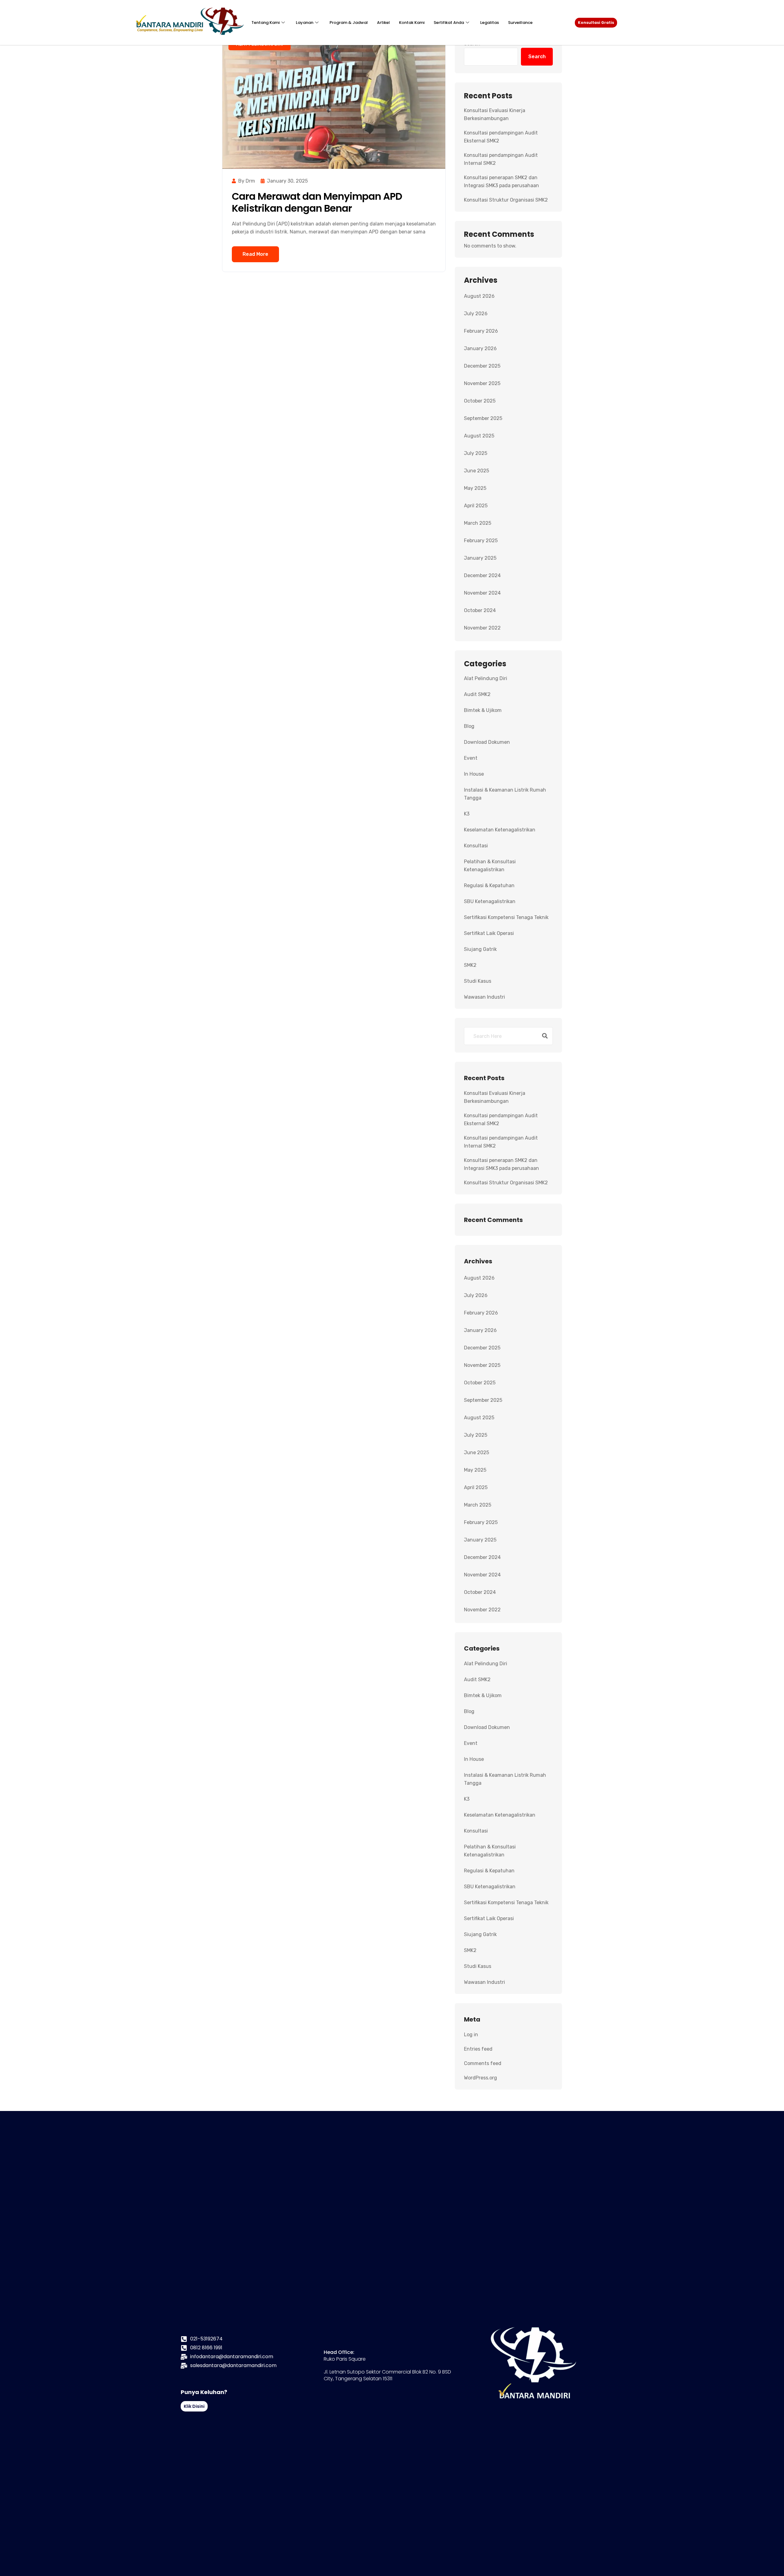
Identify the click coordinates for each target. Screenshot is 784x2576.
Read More (255, 254)
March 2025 (478, 523)
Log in (471, 2035)
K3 (467, 814)
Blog (469, 726)
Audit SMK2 (477, 694)
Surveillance (520, 23)
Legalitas (490, 23)
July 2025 (476, 453)
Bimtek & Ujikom (483, 710)
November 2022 (482, 628)
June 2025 (477, 471)
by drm (247, 181)
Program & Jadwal (349, 23)
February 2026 (481, 331)
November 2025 (482, 383)
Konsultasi (476, 846)
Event (471, 758)
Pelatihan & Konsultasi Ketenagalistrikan (490, 866)
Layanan (305, 23)
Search (537, 57)
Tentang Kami (266, 23)
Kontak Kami (412, 23)
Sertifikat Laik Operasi (489, 933)
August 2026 (479, 296)
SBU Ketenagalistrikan (490, 901)
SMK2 (470, 965)
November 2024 (482, 593)
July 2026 (476, 314)
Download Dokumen (487, 742)
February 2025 (481, 541)
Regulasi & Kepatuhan (489, 885)
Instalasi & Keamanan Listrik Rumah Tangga (505, 794)
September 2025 (483, 418)
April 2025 (476, 506)
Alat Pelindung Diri (486, 678)
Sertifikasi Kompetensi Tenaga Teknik (506, 917)
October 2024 (480, 610)
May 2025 (475, 488)
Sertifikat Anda (449, 23)
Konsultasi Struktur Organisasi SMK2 (506, 200)
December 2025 (482, 366)
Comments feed (483, 2063)
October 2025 (480, 401)
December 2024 (482, 575)
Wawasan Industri (484, 997)
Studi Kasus (478, 981)
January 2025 (480, 558)
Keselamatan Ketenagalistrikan (500, 830)
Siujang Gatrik (480, 949)
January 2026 (480, 348)
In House (474, 774)
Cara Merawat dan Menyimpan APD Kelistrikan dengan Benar (317, 202)
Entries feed (478, 2049)
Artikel (383, 23)
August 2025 (479, 436)
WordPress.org (481, 2078)
